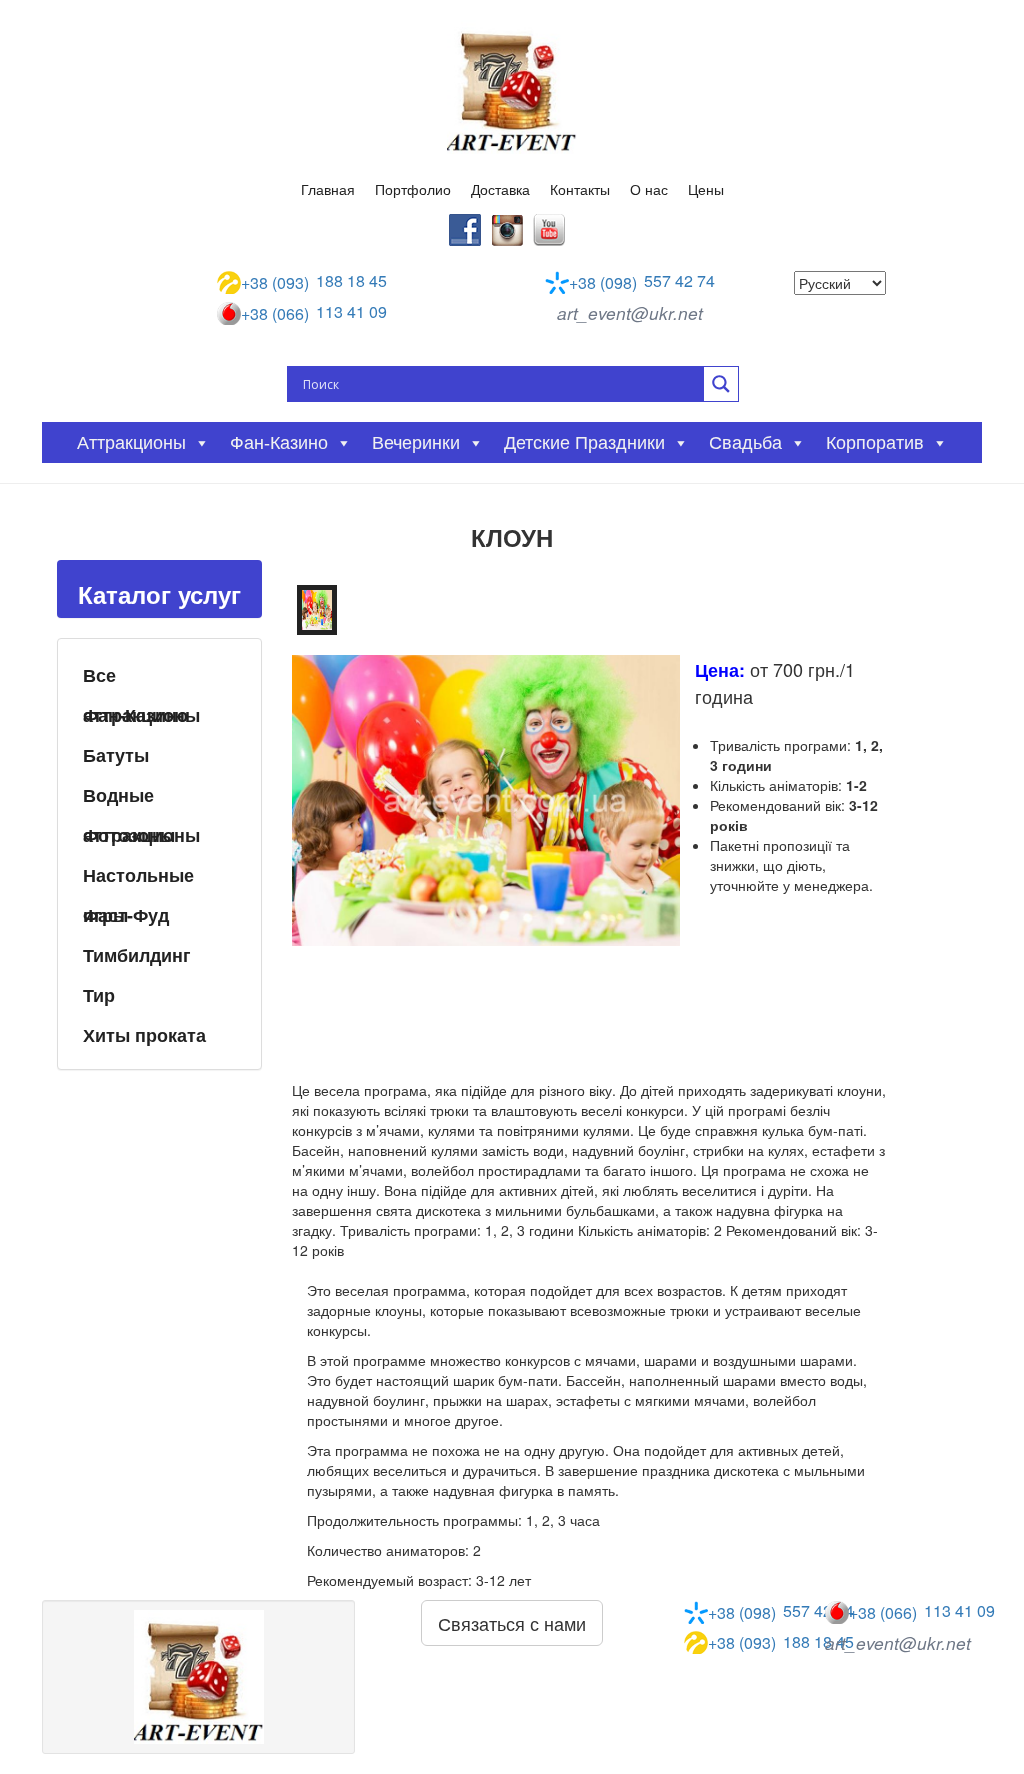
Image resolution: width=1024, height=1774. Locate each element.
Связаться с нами (512, 1623)
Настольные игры (138, 878)
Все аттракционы (141, 678)
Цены (706, 189)
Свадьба (745, 443)
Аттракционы (131, 443)
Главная (328, 189)
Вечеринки (416, 443)
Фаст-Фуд (126, 915)
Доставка (500, 189)
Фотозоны (129, 835)
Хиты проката (144, 1035)
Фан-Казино (135, 715)
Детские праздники (584, 443)
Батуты (116, 755)
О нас (649, 189)
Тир (99, 995)
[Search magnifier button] (721, 384)
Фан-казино (279, 443)
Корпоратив (875, 443)
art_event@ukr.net (630, 313)
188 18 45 (314, 282)
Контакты (580, 189)
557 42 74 (642, 282)
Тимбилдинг (137, 955)
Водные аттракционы (141, 798)
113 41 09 (314, 313)
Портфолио (413, 189)
